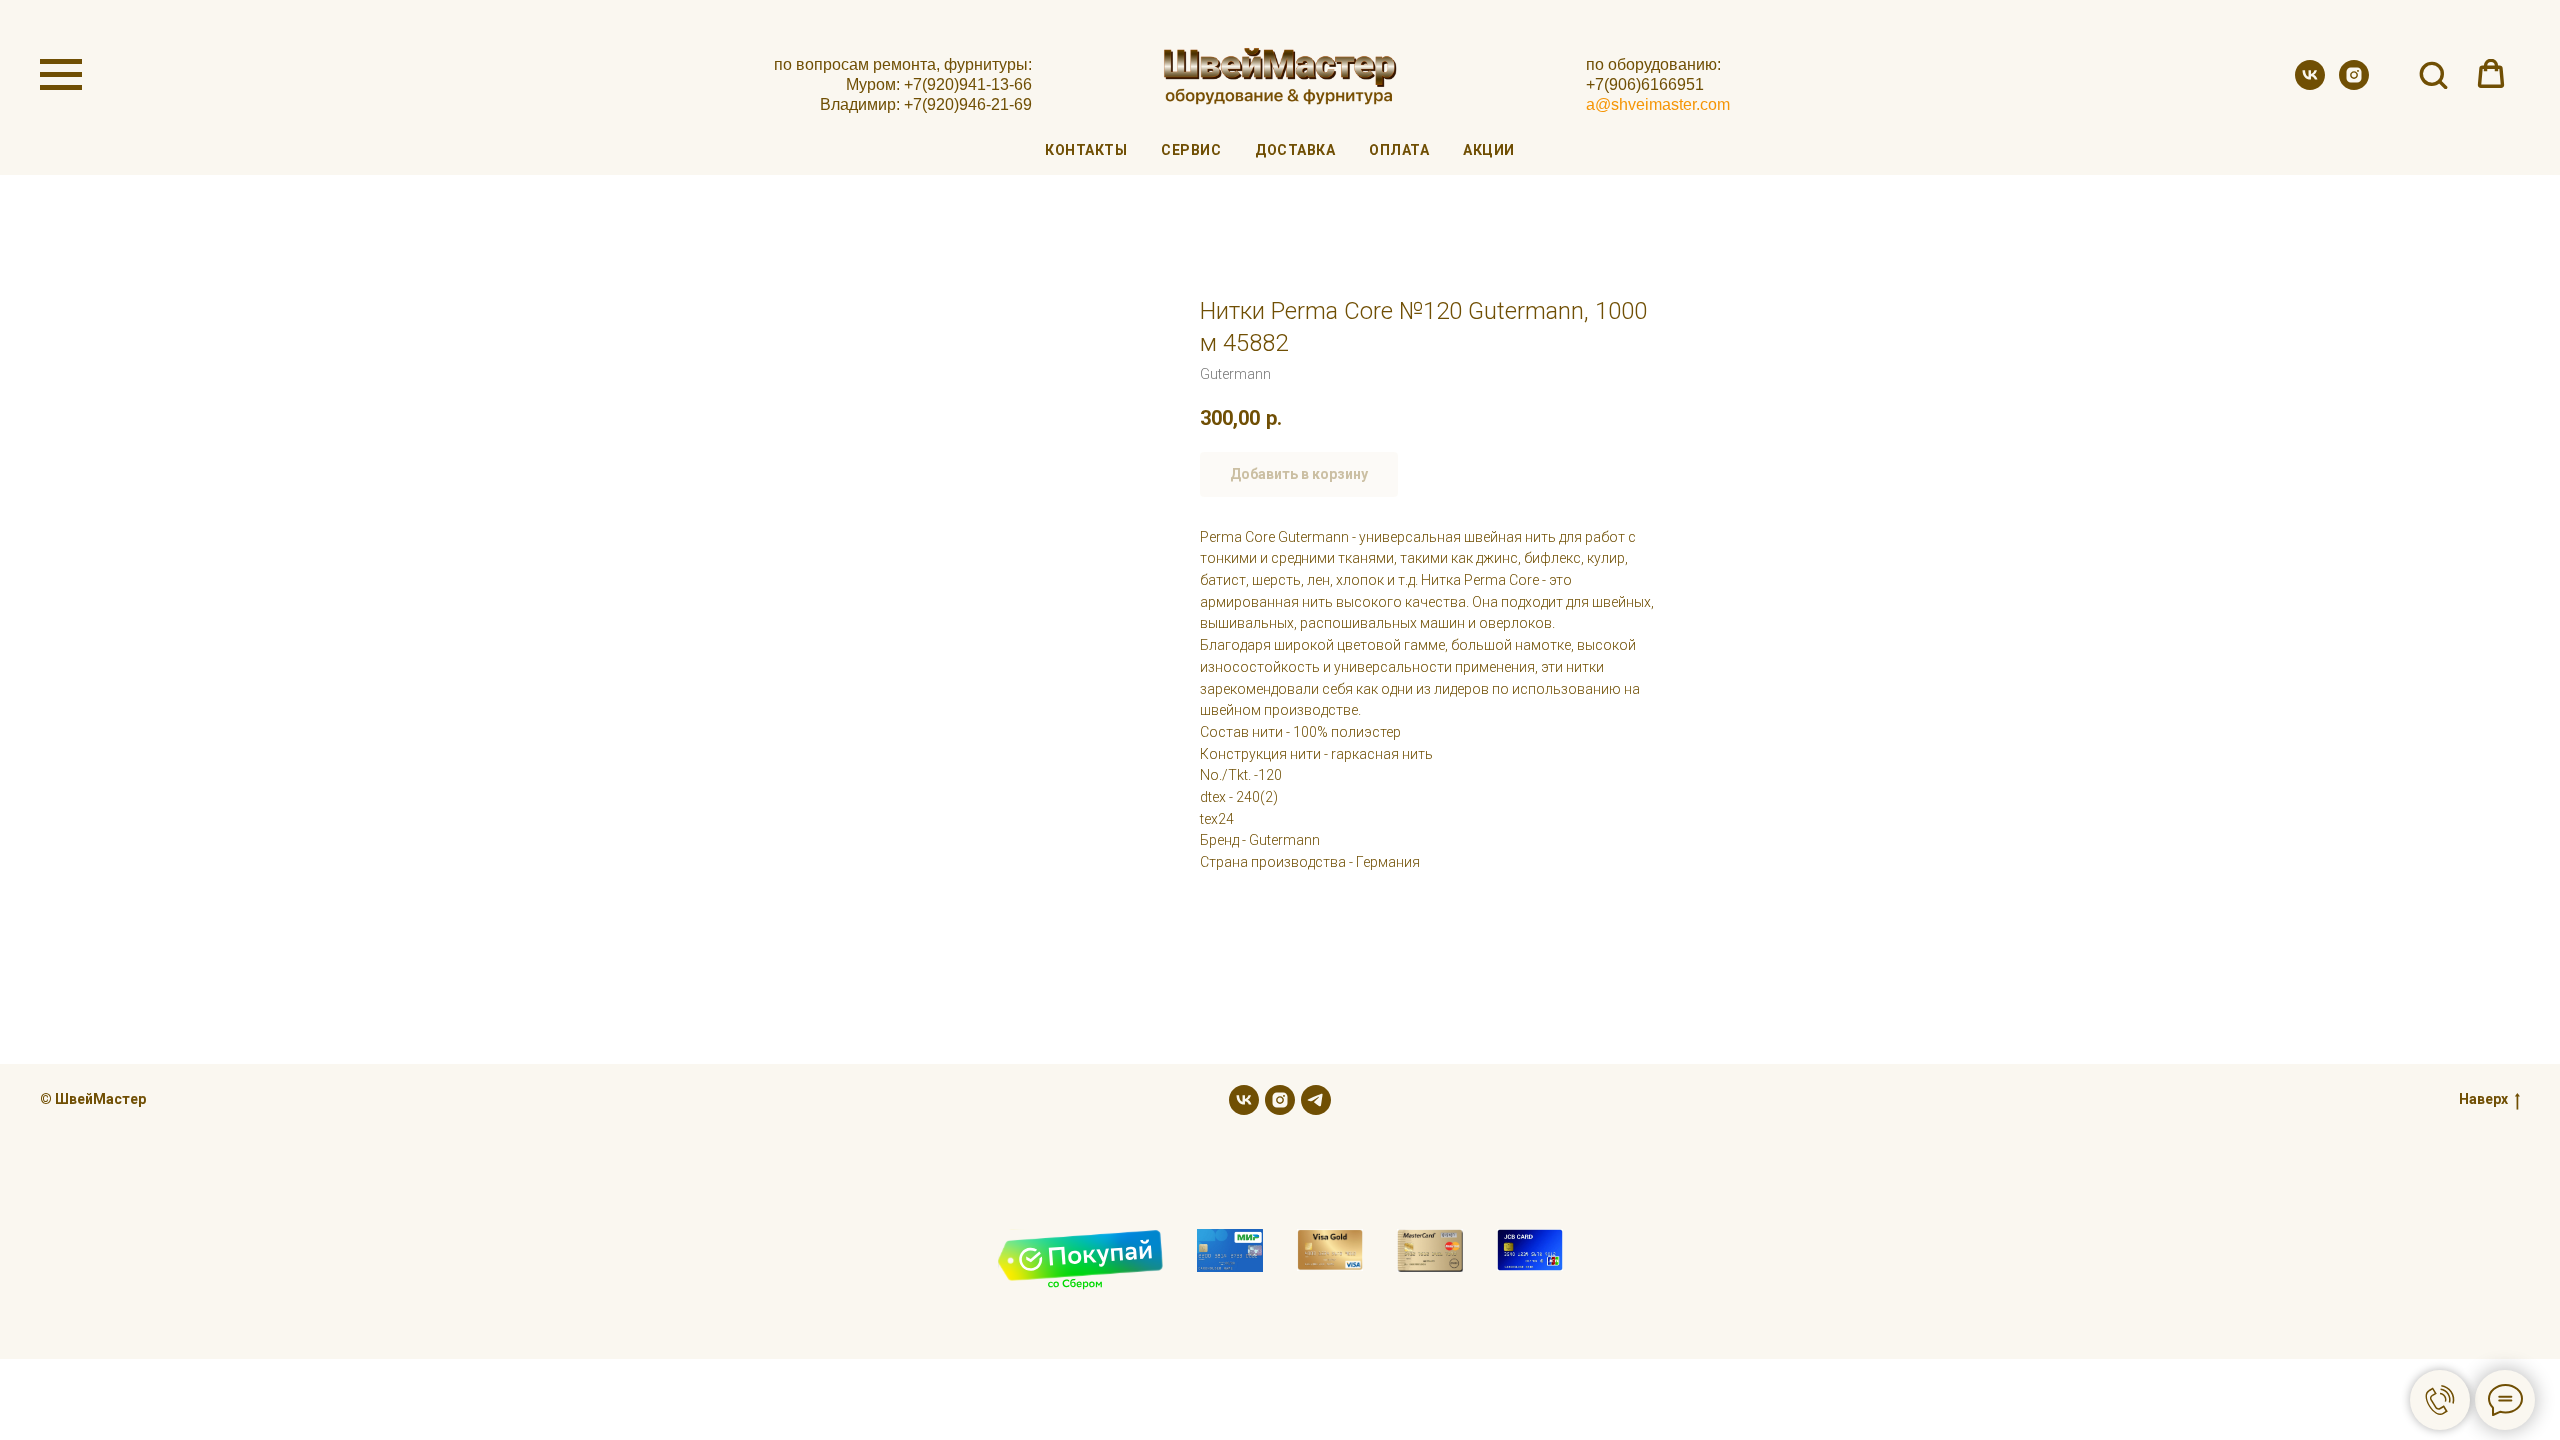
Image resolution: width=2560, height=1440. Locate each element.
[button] (2433, 74)
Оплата (1399, 150)
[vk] (2310, 84)
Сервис (1191, 150)
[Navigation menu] (61, 75)
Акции (1489, 150)
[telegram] (1316, 1100)
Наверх (2483, 1099)
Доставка (1295, 150)
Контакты (1086, 150)
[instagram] (2354, 84)
